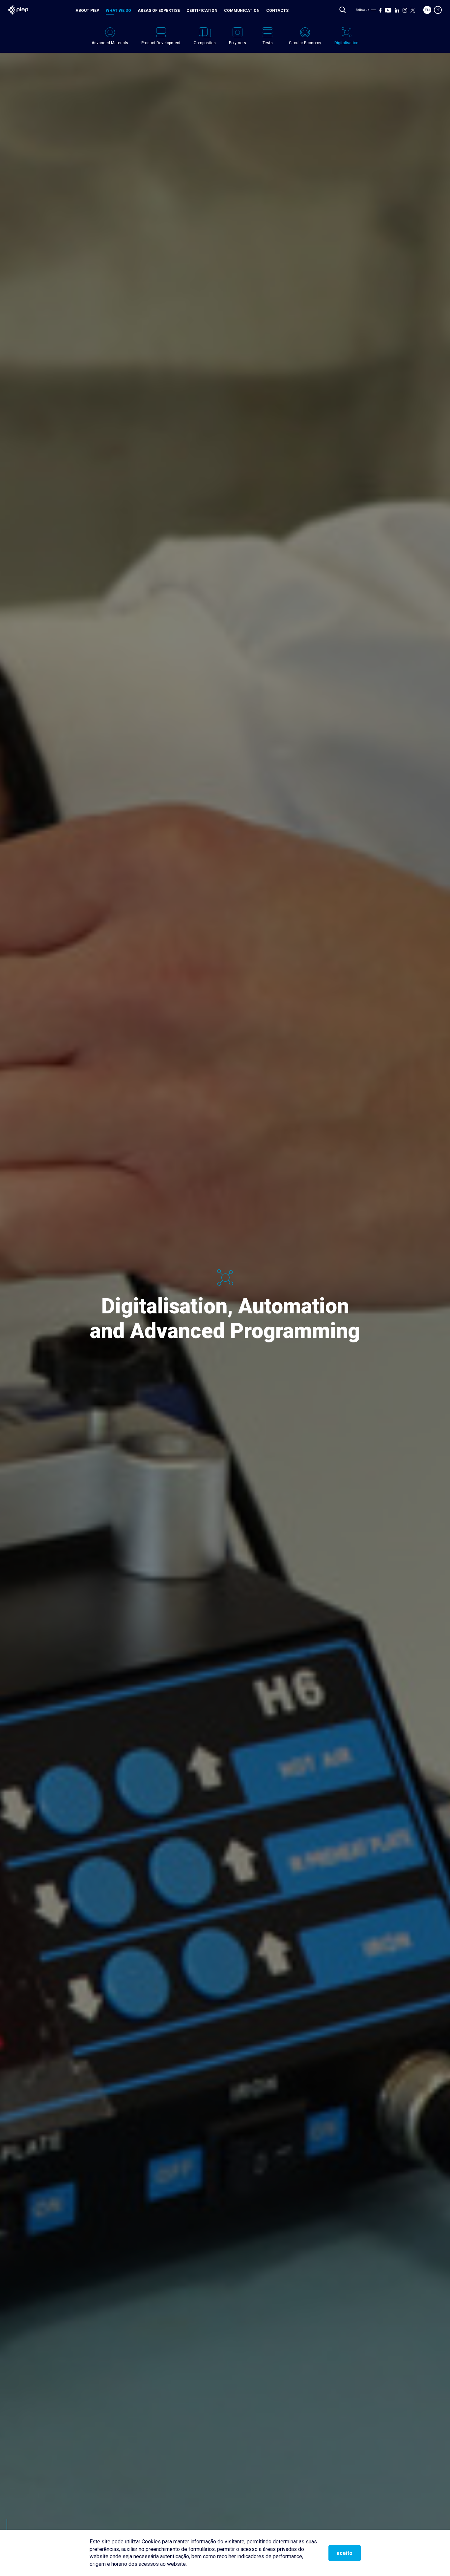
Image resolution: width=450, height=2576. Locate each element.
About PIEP (87, 11)
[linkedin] (397, 10)
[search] (343, 10)
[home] (18, 10)
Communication (242, 11)
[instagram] (405, 10)
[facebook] (380, 10)
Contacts (277, 11)
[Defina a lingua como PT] (438, 10)
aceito (345, 2553)
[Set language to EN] (427, 10)
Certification (202, 11)
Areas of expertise (159, 11)
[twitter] (413, 10)
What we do (118, 11)
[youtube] (388, 10)
